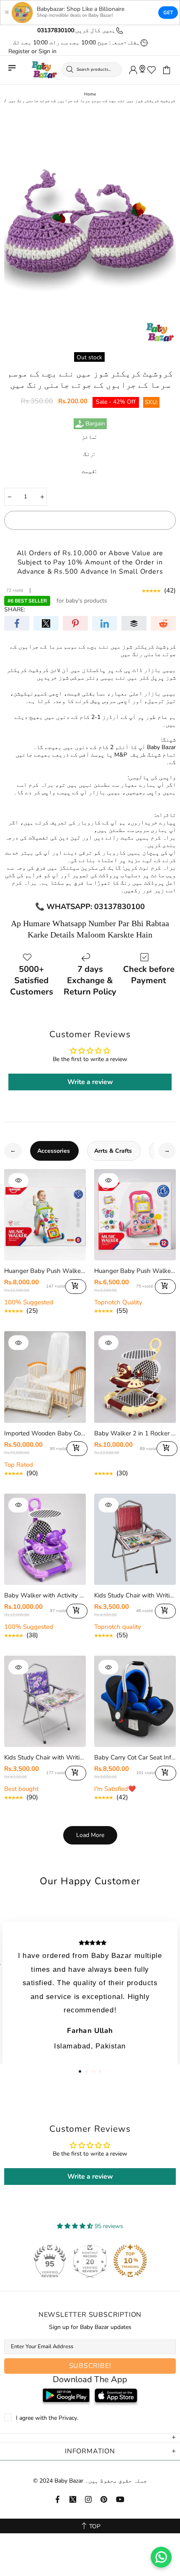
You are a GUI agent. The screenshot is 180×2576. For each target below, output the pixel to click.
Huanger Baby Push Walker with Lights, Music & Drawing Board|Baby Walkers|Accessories (45, 1271)
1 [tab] (80, 2071)
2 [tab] (87, 2071)
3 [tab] (93, 2071)
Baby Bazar (44, 70)
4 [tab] (100, 2071)
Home (90, 94)
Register (19, 52)
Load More (90, 1835)
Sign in (48, 52)
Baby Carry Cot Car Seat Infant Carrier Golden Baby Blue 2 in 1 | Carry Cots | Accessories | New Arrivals (135, 1757)
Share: (15, 610)
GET (168, 13)
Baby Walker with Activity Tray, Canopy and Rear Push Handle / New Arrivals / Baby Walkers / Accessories (45, 1595)
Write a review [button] (90, 1082)
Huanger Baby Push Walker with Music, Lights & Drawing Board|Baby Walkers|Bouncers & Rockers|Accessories (135, 1271)
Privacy (68, 2418)
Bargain (95, 424)
